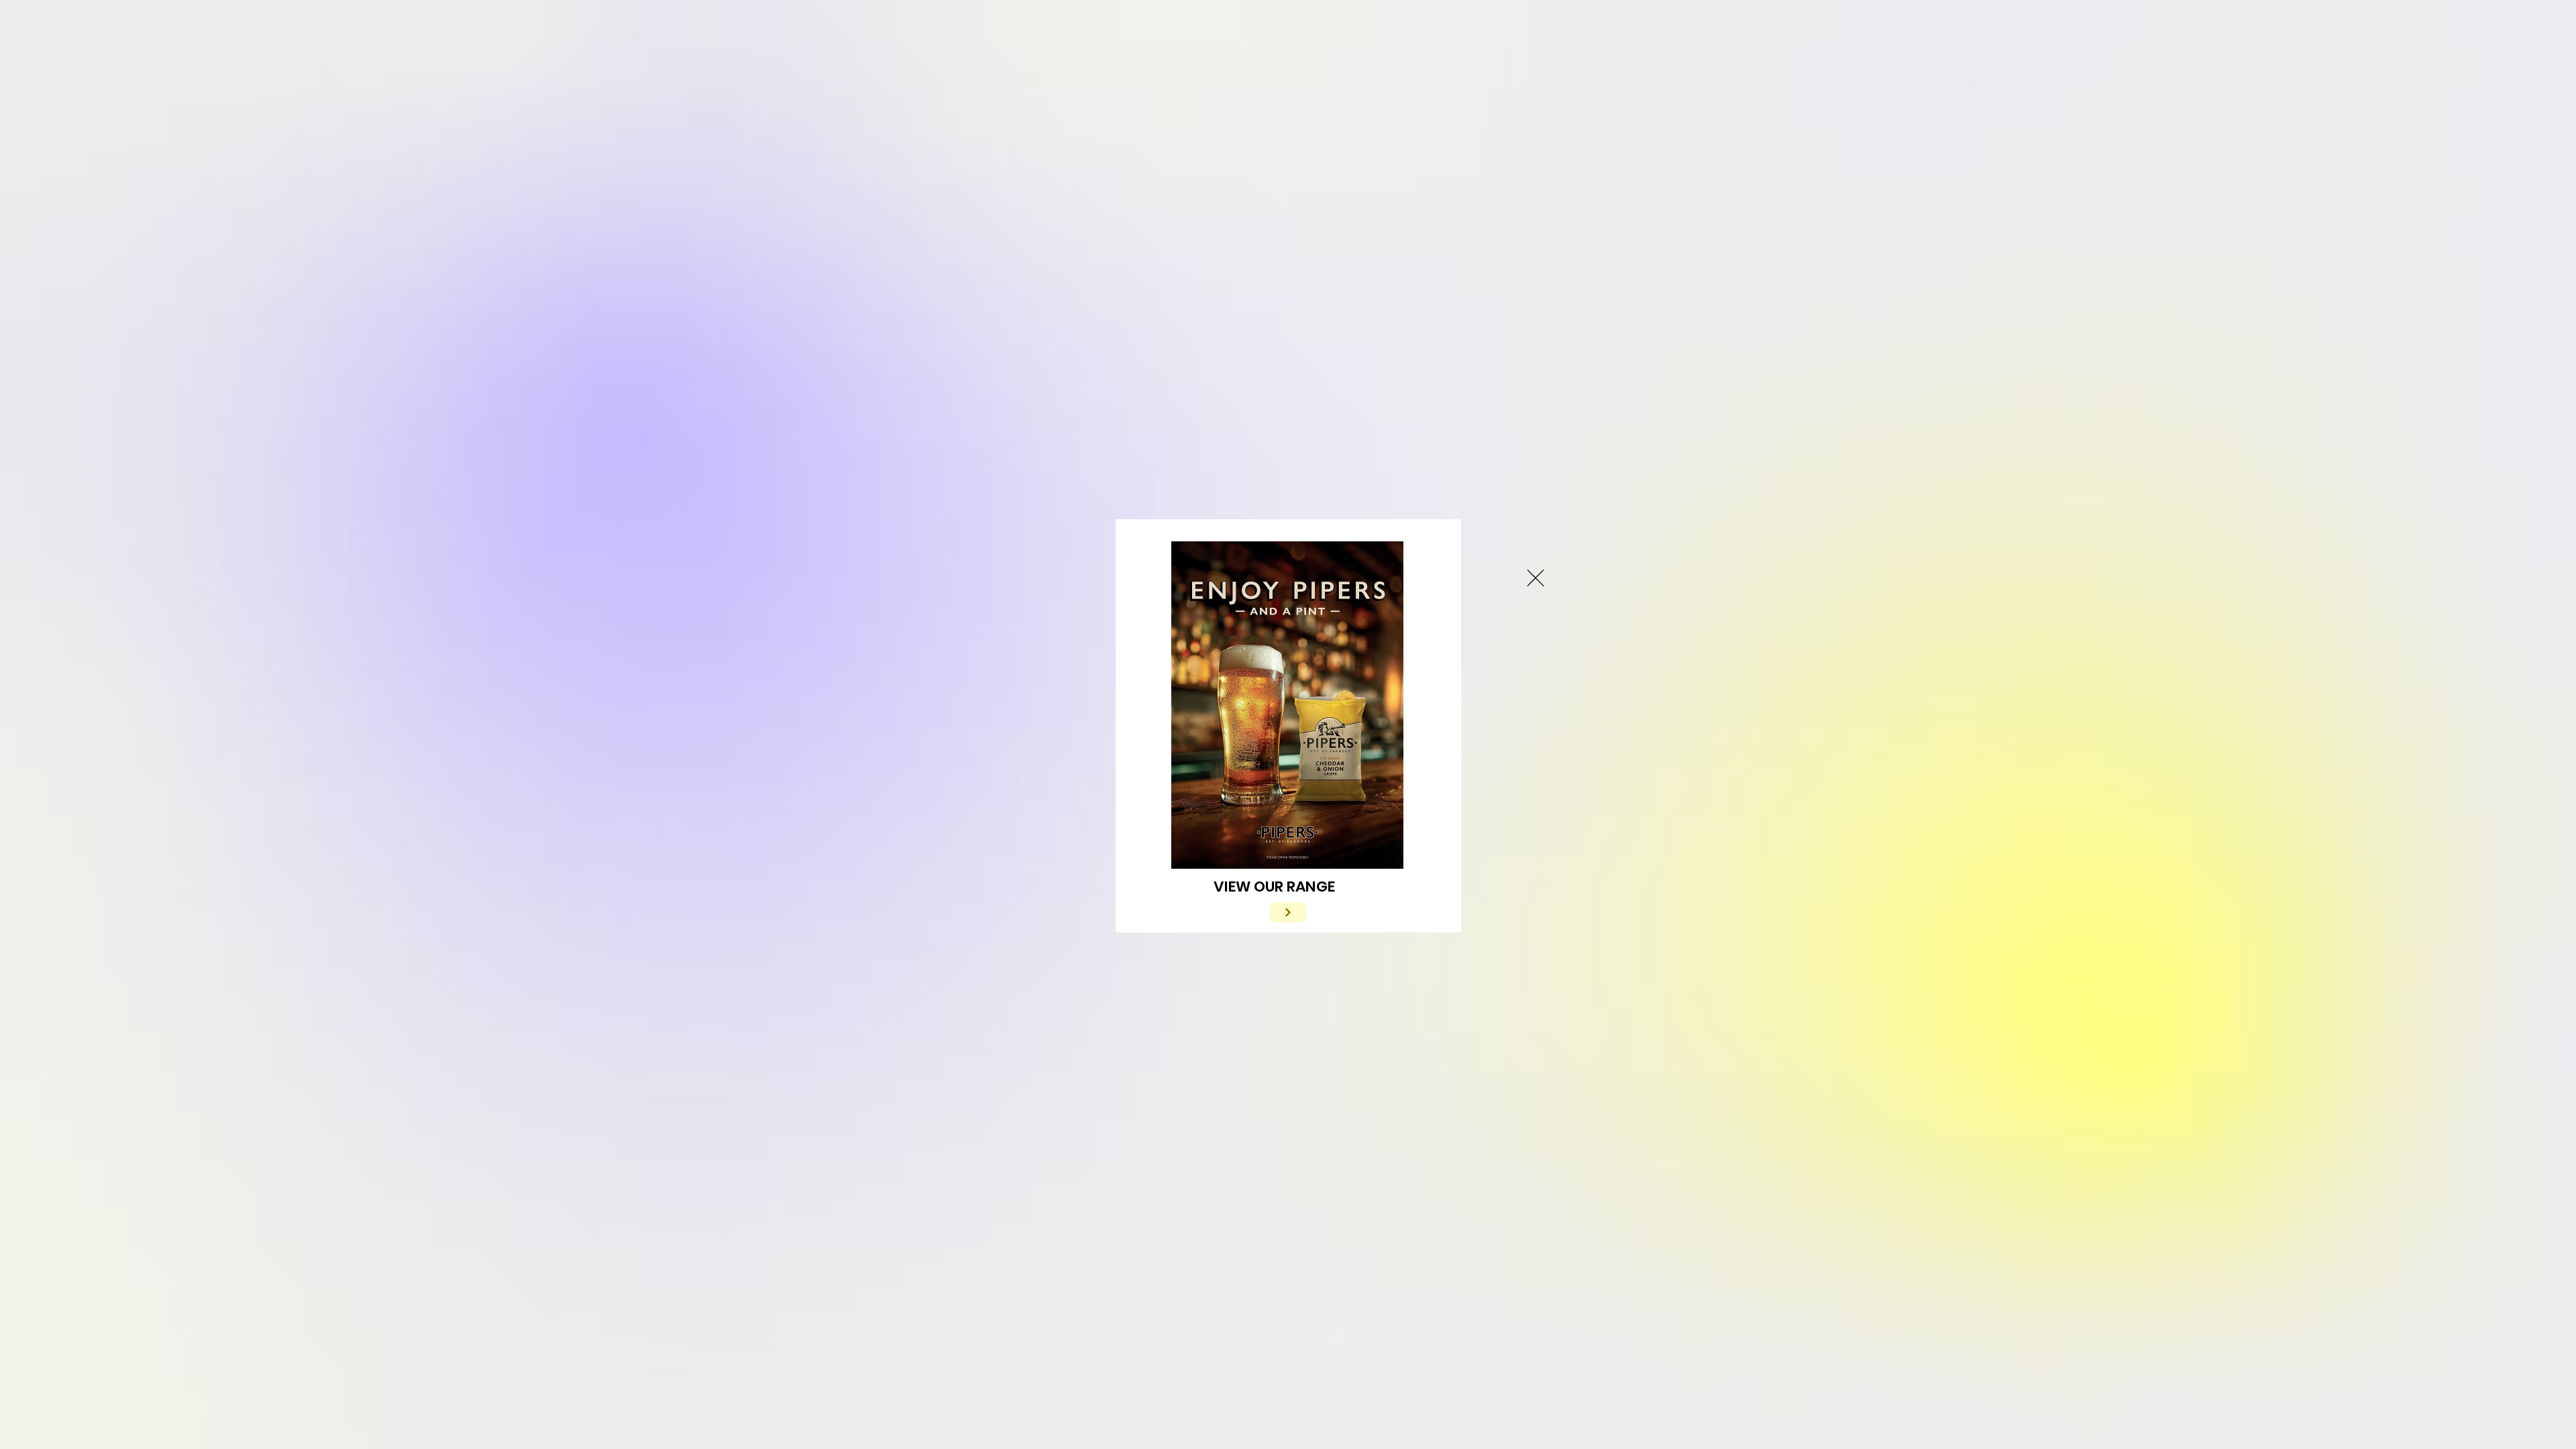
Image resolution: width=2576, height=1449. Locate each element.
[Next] (1288, 912)
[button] (1536, 578)
